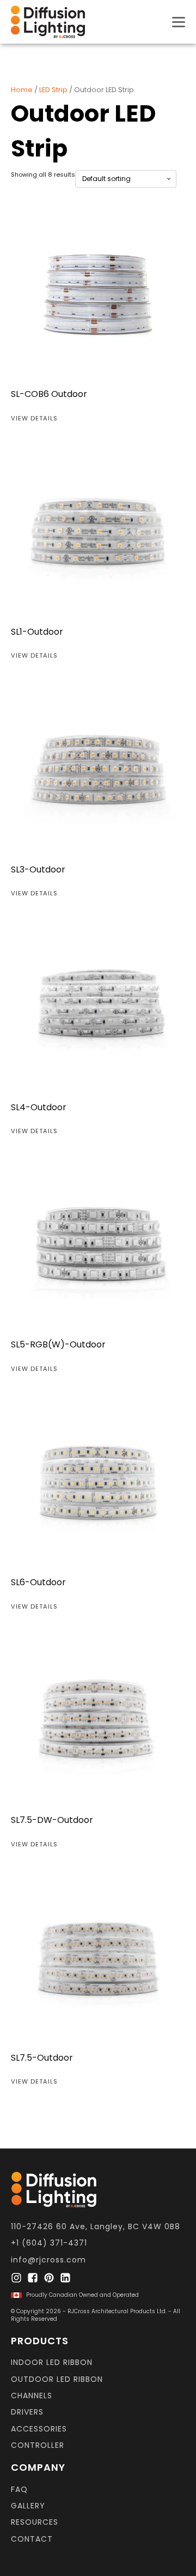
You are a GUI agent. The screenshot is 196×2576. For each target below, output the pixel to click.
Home (22, 90)
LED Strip (53, 90)
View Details (34, 418)
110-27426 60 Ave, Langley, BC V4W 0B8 (96, 2227)
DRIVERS (27, 2412)
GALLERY (28, 2506)
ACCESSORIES (39, 2429)
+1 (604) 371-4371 (49, 2243)
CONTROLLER (38, 2445)
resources (35, 2522)
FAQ (19, 2490)
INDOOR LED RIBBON (52, 2363)
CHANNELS (32, 2396)
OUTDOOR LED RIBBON (57, 2379)
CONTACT (32, 2539)
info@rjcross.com (48, 2260)
